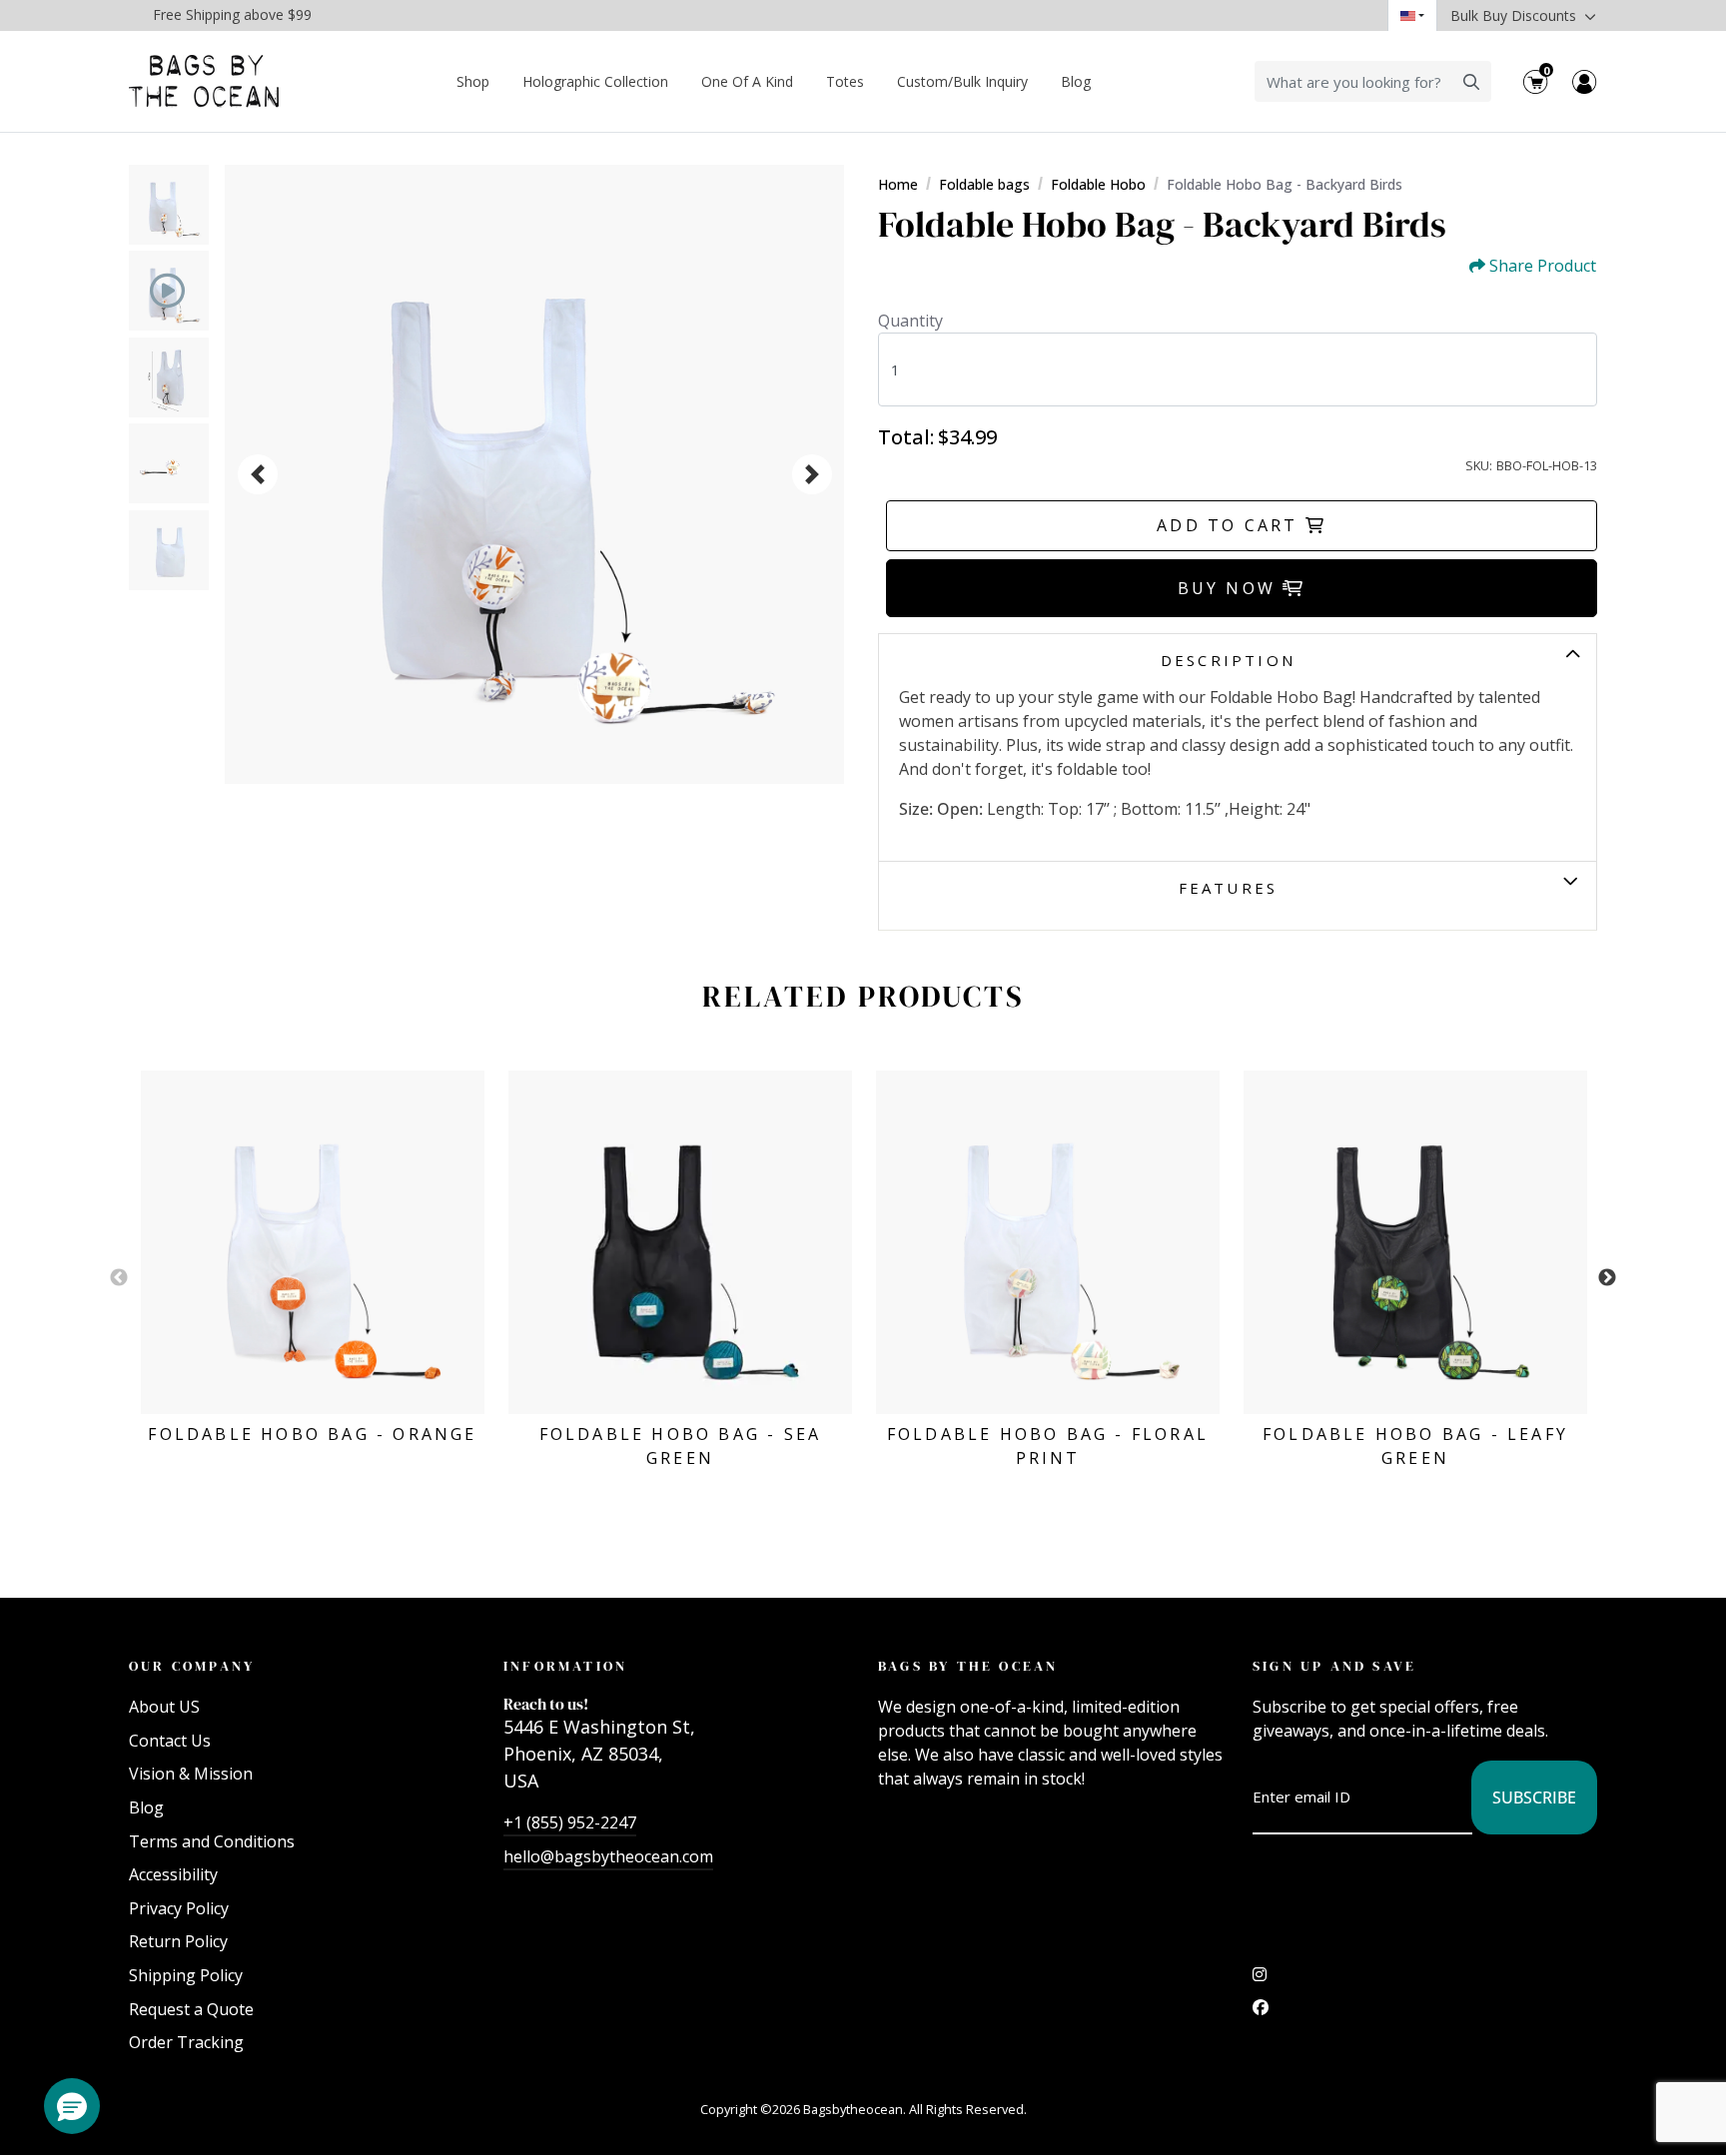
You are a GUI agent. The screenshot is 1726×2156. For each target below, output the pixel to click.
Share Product (1543, 266)
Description (1228, 660)
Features (1229, 888)
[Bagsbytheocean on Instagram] (1260, 1979)
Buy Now (1231, 588)
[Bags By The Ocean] (204, 81)
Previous (119, 1278)
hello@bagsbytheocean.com (608, 1856)
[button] (72, 2106)
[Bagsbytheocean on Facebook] (1261, 2012)
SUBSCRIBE (1534, 1797)
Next (1607, 1278)
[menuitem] (473, 81)
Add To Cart (1231, 525)
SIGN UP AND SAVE (1334, 1666)
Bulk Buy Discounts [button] (1515, 15)
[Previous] (258, 474)
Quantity (910, 321)
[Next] (812, 474)
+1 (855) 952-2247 (570, 1822)
